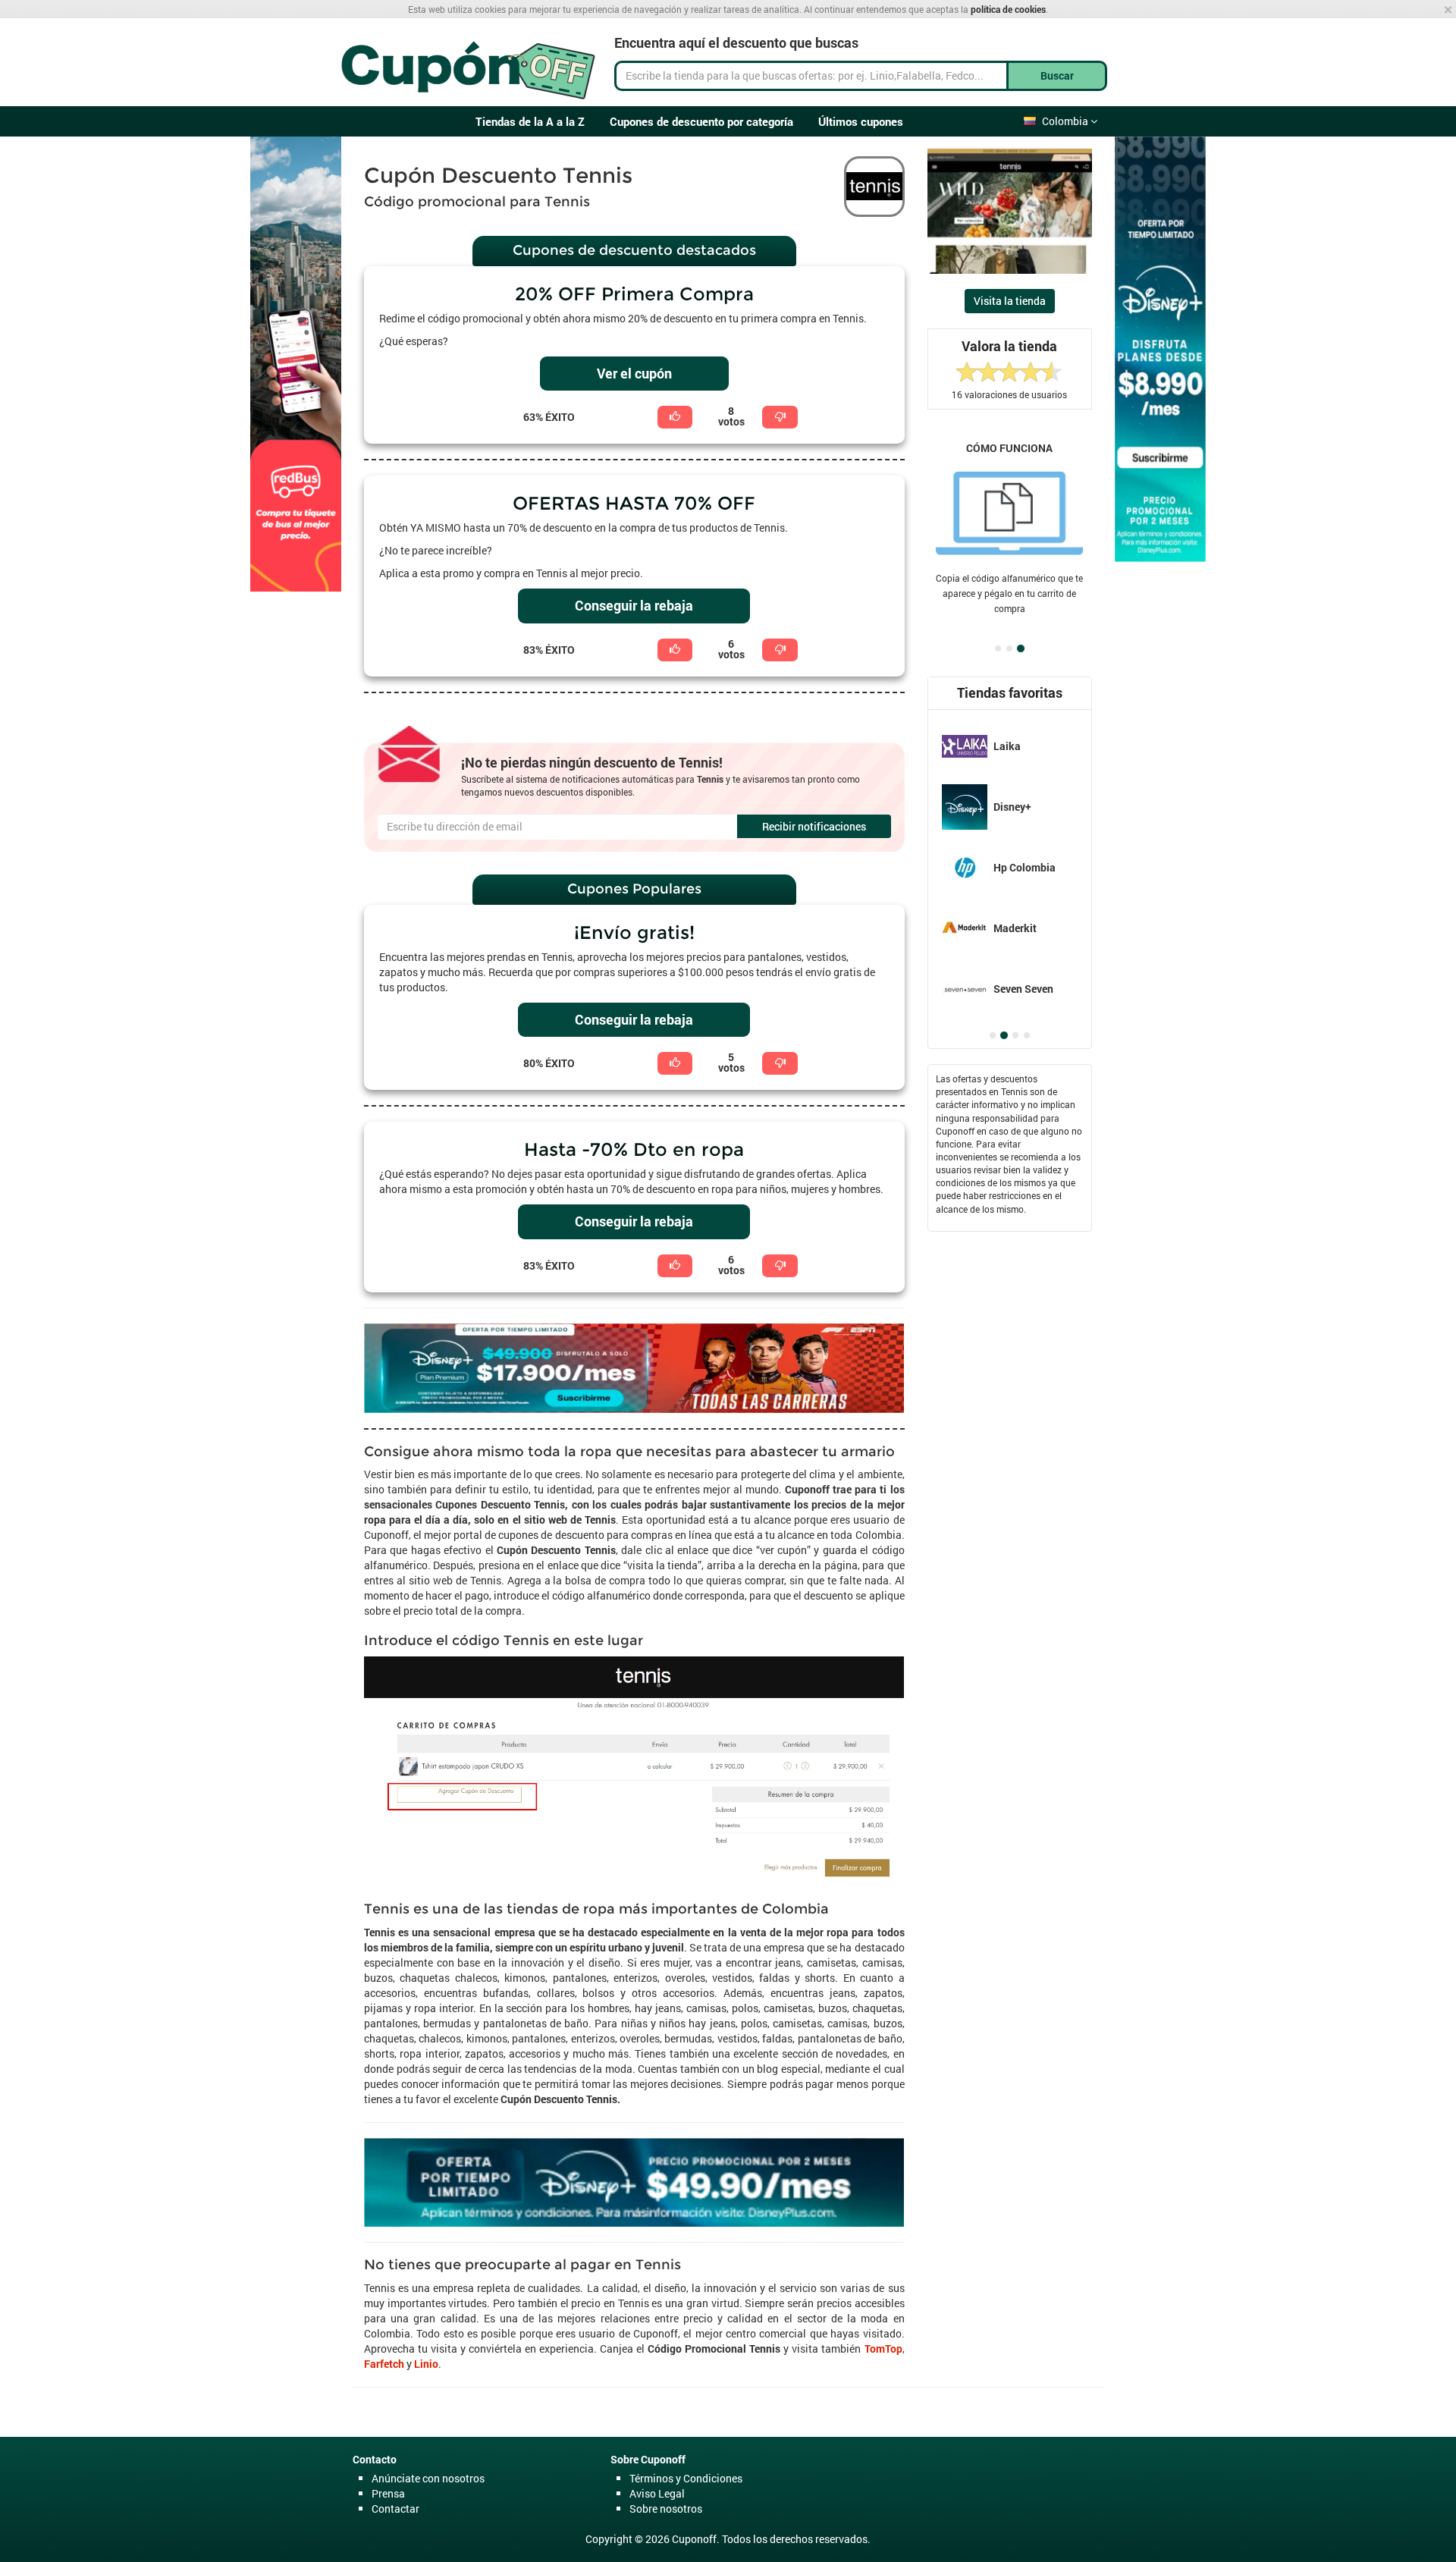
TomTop (883, 2348)
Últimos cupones (861, 121)
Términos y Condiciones (686, 2478)
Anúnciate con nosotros (428, 2478)
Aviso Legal (657, 2493)
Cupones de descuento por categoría (701, 121)
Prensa (388, 2493)
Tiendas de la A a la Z (530, 121)
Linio (426, 2364)
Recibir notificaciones (814, 826)
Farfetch (384, 2364)
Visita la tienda (1010, 301)
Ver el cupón (634, 373)
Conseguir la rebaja (634, 605)
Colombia (1066, 121)
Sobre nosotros (666, 2509)
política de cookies (1008, 9)
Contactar (395, 2509)
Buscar (1057, 75)
